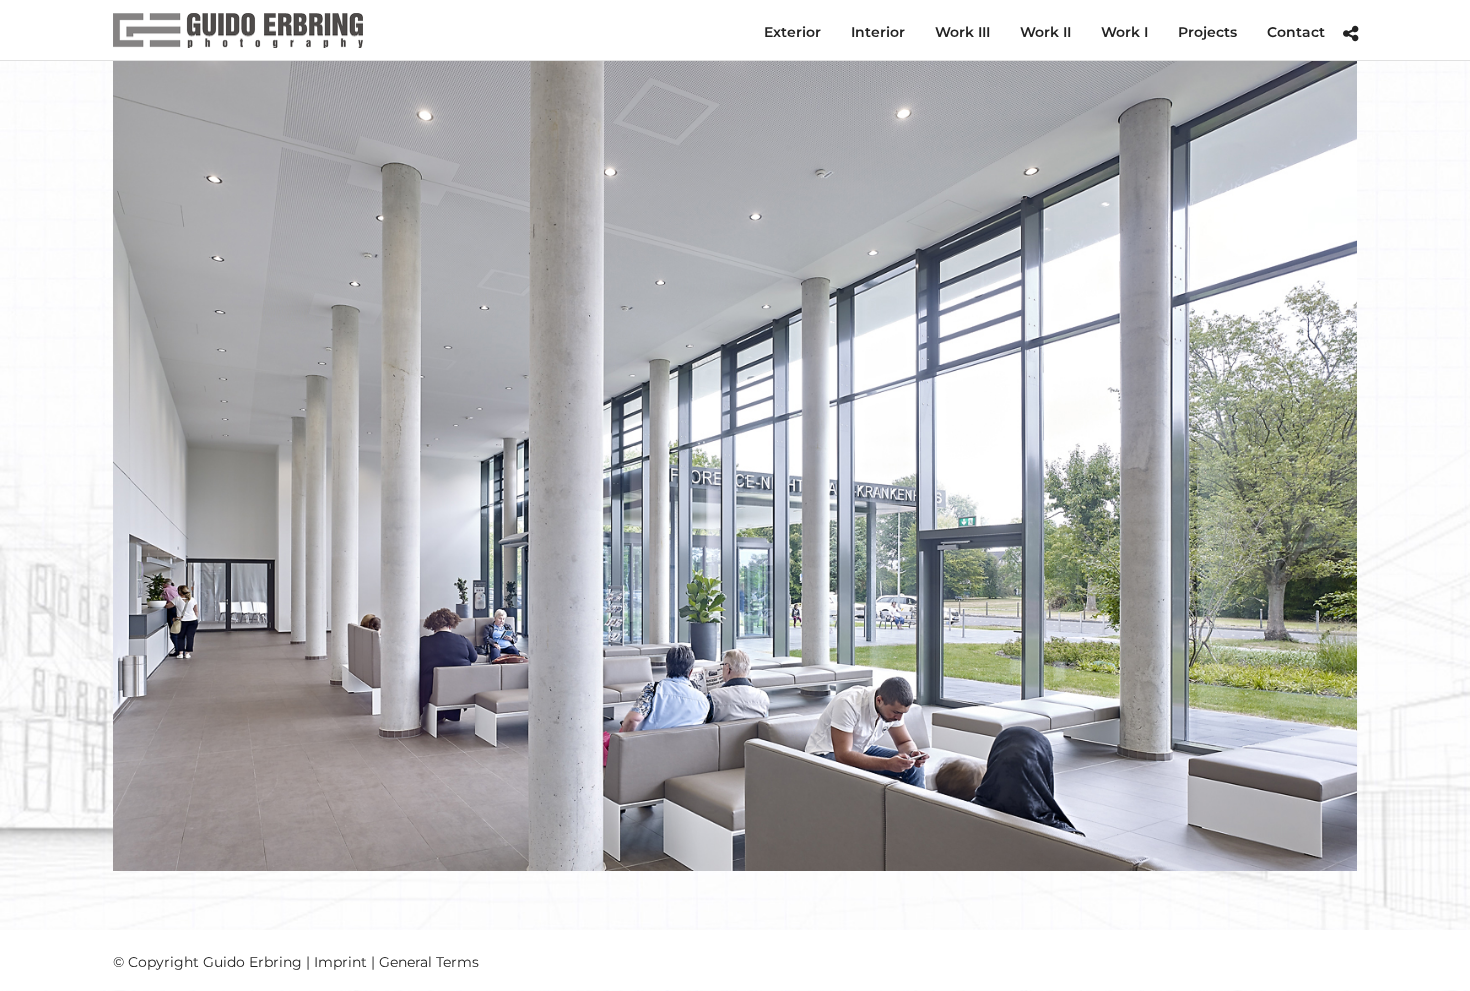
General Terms (429, 962)
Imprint (340, 962)
